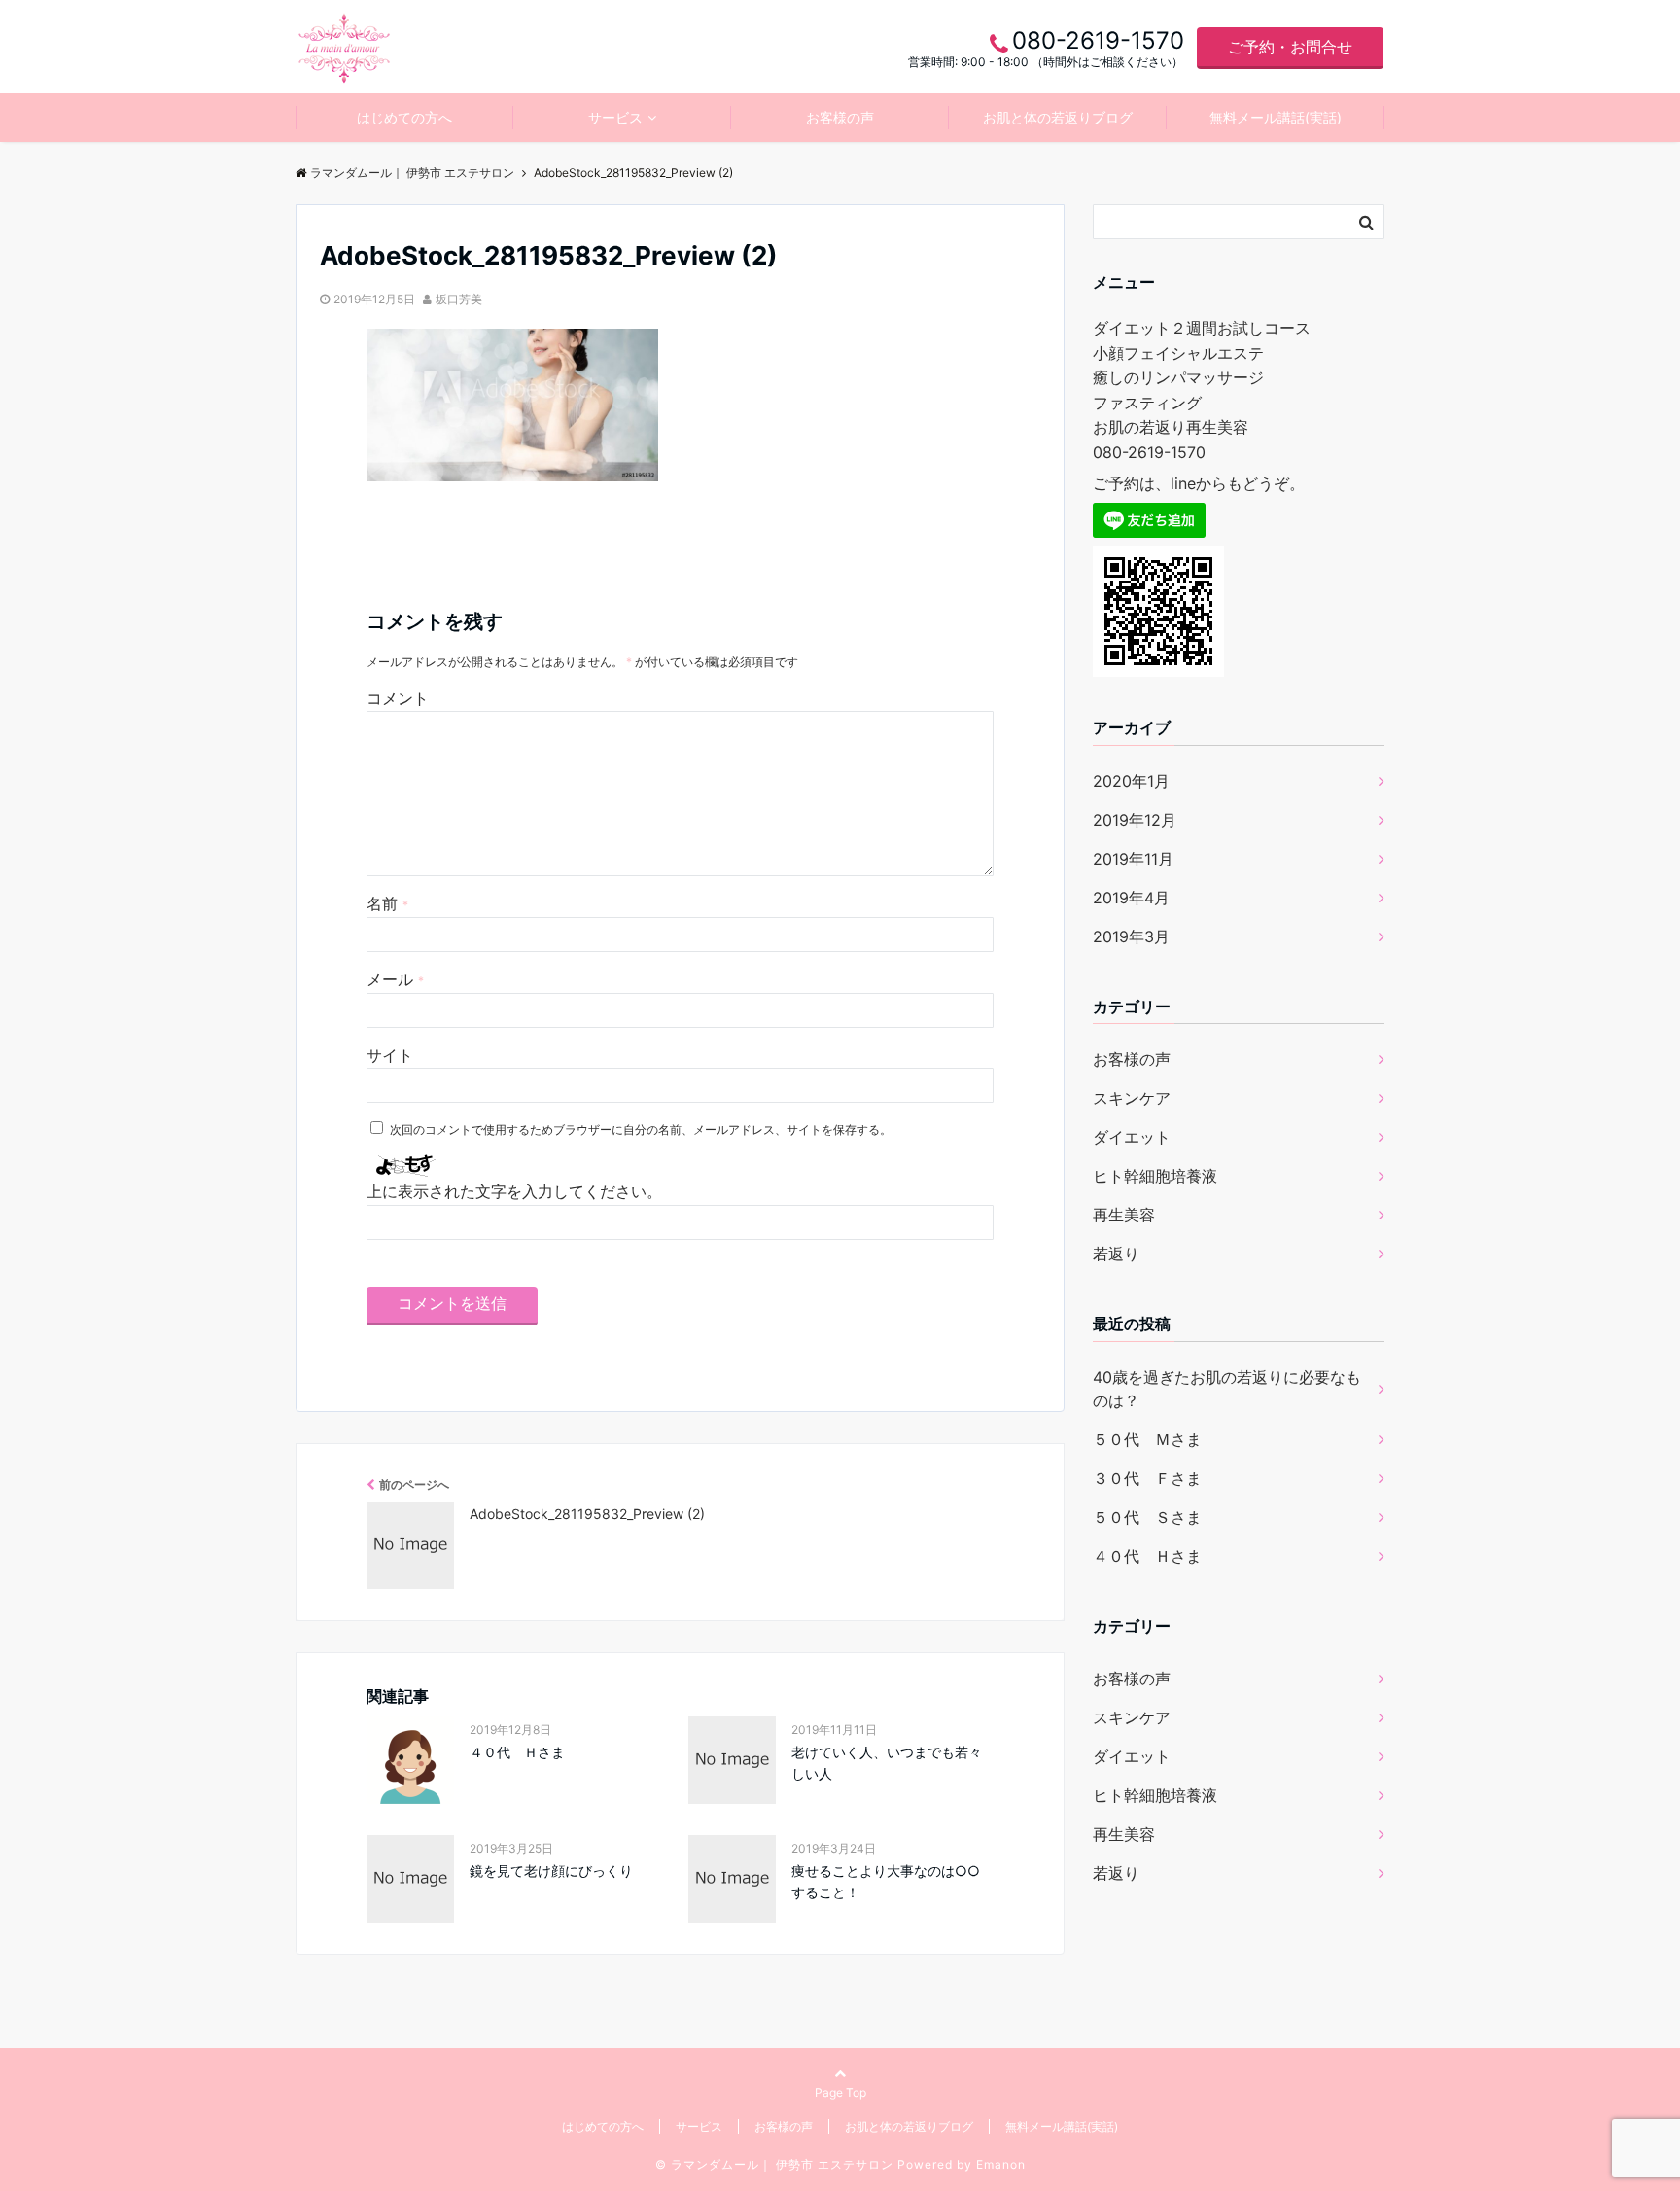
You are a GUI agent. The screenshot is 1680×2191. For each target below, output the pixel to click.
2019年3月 (1131, 936)
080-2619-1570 (1149, 452)
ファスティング (1147, 403)
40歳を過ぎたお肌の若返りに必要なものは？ (1227, 1389)
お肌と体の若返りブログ (1058, 117)
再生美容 (1124, 1215)
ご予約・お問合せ (1290, 47)
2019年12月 (1135, 820)
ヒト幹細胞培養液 (1155, 1176)
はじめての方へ (404, 117)
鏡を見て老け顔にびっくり (551, 1871)
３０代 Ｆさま (1147, 1478)
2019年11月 (1133, 859)
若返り (1116, 1254)
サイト (390, 1055)
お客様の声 (840, 117)
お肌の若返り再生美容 (1171, 427)
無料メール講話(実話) (1276, 117)
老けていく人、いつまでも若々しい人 (887, 1763)
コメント (398, 698)
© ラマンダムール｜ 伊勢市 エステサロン (774, 2164)
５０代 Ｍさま (1147, 1439)
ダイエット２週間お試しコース (1202, 328)
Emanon (1001, 2164)
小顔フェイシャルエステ (1178, 353)
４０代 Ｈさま (517, 1752)
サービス (615, 117)
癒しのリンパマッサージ (1178, 377)
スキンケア (1132, 1098)
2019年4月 (1131, 898)
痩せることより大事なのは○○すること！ (886, 1881)
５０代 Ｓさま (1147, 1517)
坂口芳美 (459, 299)
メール (395, 979)
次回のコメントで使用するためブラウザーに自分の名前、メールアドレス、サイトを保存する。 (641, 1130)
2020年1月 (1131, 781)
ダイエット (1132, 1137)
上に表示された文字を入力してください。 (514, 1191)
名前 (387, 903)
